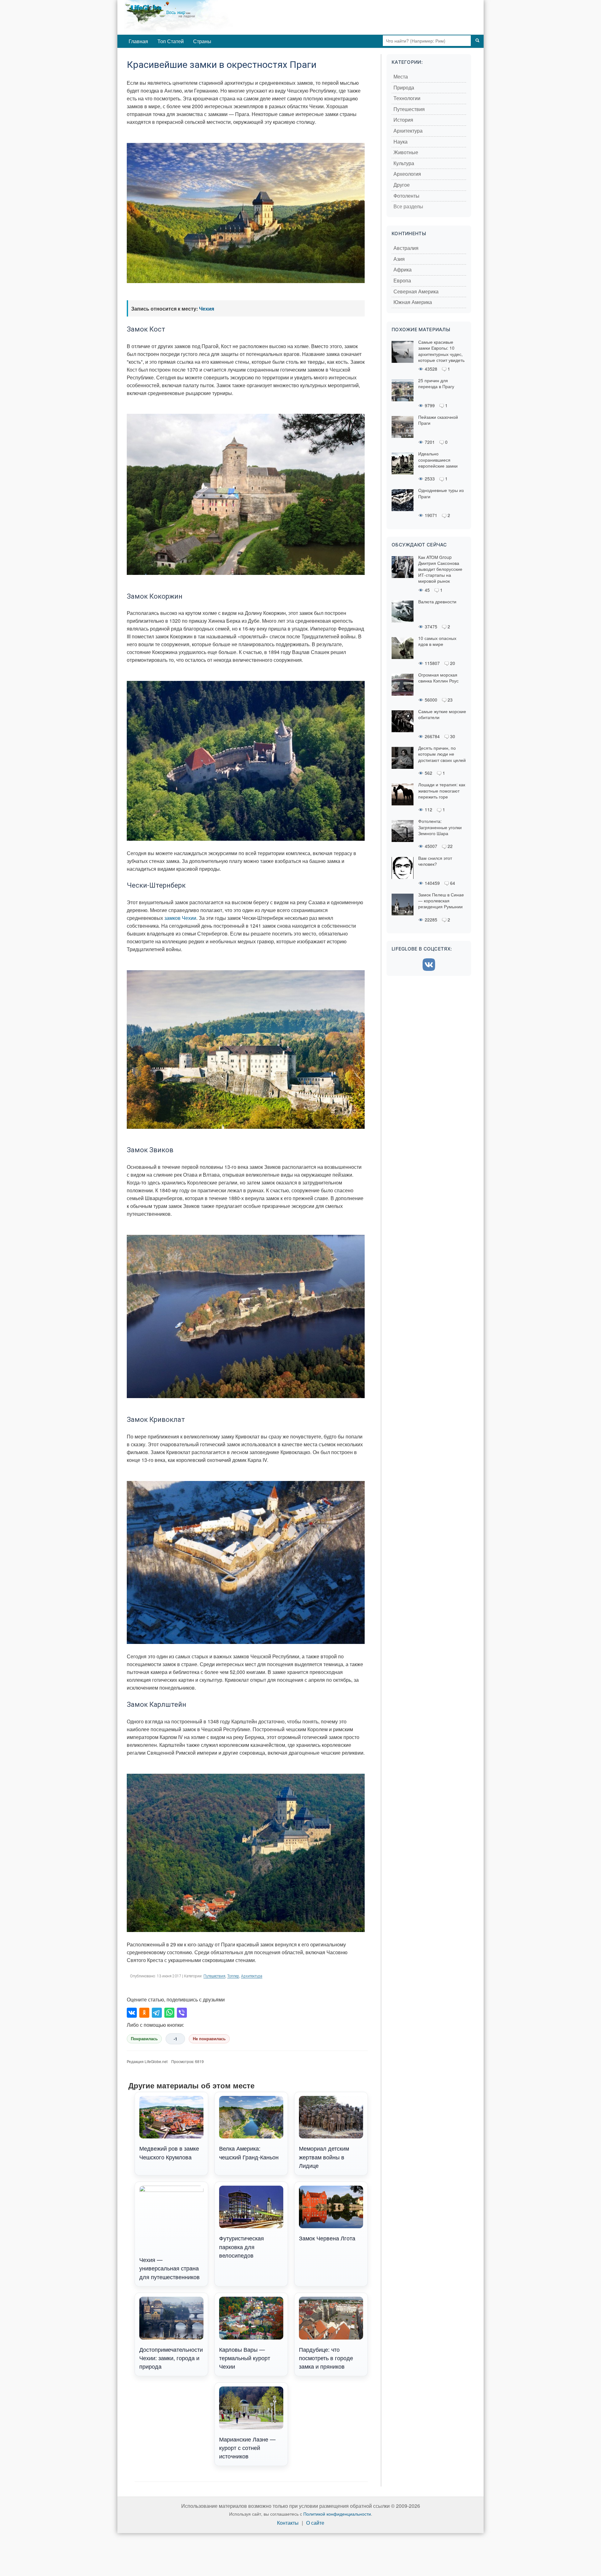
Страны (202, 41)
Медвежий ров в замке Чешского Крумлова (169, 2152)
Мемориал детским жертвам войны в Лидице (324, 2157)
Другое (402, 185)
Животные (406, 152)
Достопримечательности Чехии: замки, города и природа (171, 2358)
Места (401, 77)
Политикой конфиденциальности (337, 2514)
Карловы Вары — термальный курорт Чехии (245, 2358)
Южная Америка (413, 302)
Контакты (288, 2523)
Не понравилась (209, 2039)
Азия (399, 259)
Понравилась (144, 2039)
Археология (407, 174)
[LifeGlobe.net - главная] (205, 17)
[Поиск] (477, 41)
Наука (401, 142)
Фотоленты (406, 196)
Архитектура (252, 1976)
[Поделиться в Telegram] (157, 2013)
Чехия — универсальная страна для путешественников (170, 2268)
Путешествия (214, 1976)
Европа (402, 281)
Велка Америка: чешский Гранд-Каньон (249, 2152)
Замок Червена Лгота (327, 2238)
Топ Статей (171, 41)
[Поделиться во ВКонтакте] (132, 2013)
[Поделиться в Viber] (182, 2013)
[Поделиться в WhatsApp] (169, 2013)
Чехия (207, 309)
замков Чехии (180, 918)
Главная (138, 41)
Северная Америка (416, 292)
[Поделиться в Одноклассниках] (144, 2013)
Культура (404, 163)
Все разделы (408, 207)
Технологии (407, 98)
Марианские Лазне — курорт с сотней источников (247, 2448)
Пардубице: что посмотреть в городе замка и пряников (326, 2358)
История (403, 120)
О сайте (315, 2523)
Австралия (406, 248)
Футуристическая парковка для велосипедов (241, 2246)
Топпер (233, 1976)
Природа (404, 88)
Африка (403, 270)
